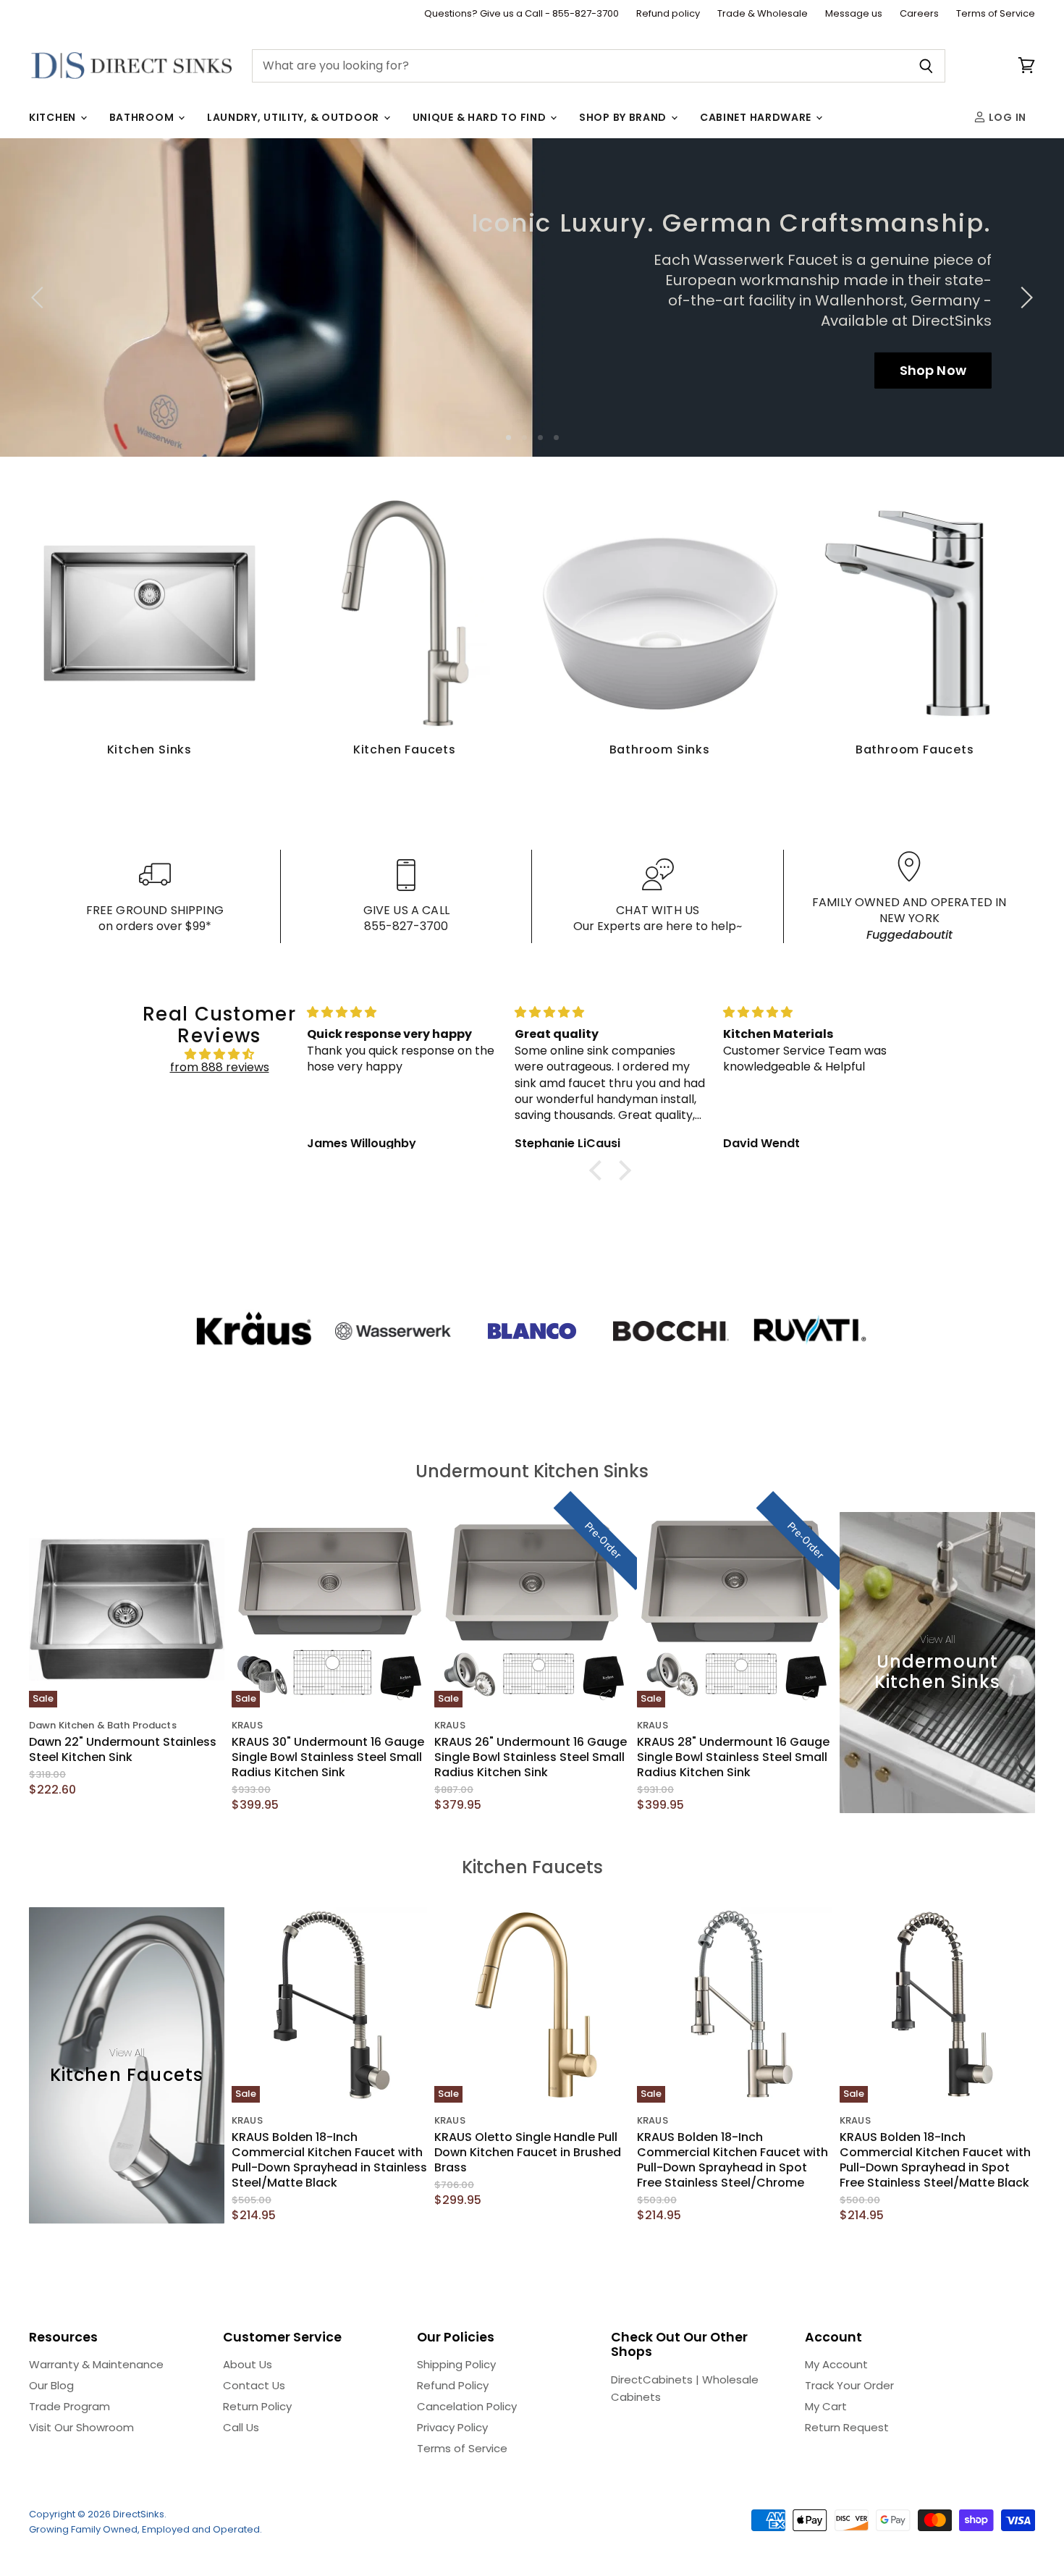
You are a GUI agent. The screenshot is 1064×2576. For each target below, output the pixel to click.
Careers (919, 14)
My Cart (826, 2406)
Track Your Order (849, 2385)
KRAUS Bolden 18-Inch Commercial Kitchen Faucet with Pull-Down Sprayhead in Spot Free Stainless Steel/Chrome (732, 2160)
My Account (836, 2364)
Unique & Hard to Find (481, 117)
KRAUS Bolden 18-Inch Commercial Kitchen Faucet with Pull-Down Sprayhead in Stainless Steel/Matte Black (329, 2160)
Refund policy (668, 14)
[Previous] (40, 297)
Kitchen (54, 117)
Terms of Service (996, 14)
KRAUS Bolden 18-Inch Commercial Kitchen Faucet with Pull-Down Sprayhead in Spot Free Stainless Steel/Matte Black (935, 2160)
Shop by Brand (624, 117)
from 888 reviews (220, 1067)
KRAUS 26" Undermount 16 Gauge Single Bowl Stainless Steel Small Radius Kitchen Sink (531, 1757)
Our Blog (51, 2385)
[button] (599, 1170)
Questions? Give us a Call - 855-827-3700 (522, 14)
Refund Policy (453, 2385)
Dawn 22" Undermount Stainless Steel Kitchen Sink (123, 1749)
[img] (219, 1054)
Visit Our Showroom (81, 2427)
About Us (248, 2364)
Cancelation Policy (467, 2406)
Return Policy (257, 2406)
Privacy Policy (452, 2427)
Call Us (241, 2427)
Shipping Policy (456, 2364)
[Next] (1024, 297)
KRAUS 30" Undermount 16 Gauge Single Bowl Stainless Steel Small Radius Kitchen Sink (328, 1757)
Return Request (847, 2427)
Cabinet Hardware (757, 117)
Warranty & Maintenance (96, 2364)
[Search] (926, 66)
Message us (854, 14)
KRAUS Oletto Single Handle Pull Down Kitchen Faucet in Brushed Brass (528, 2152)
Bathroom (143, 117)
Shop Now (933, 369)
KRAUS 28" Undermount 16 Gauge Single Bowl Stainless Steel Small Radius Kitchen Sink (733, 1757)
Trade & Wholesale (763, 14)
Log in (1006, 117)
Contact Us (254, 2385)
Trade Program (69, 2406)
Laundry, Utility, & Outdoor (295, 117)
